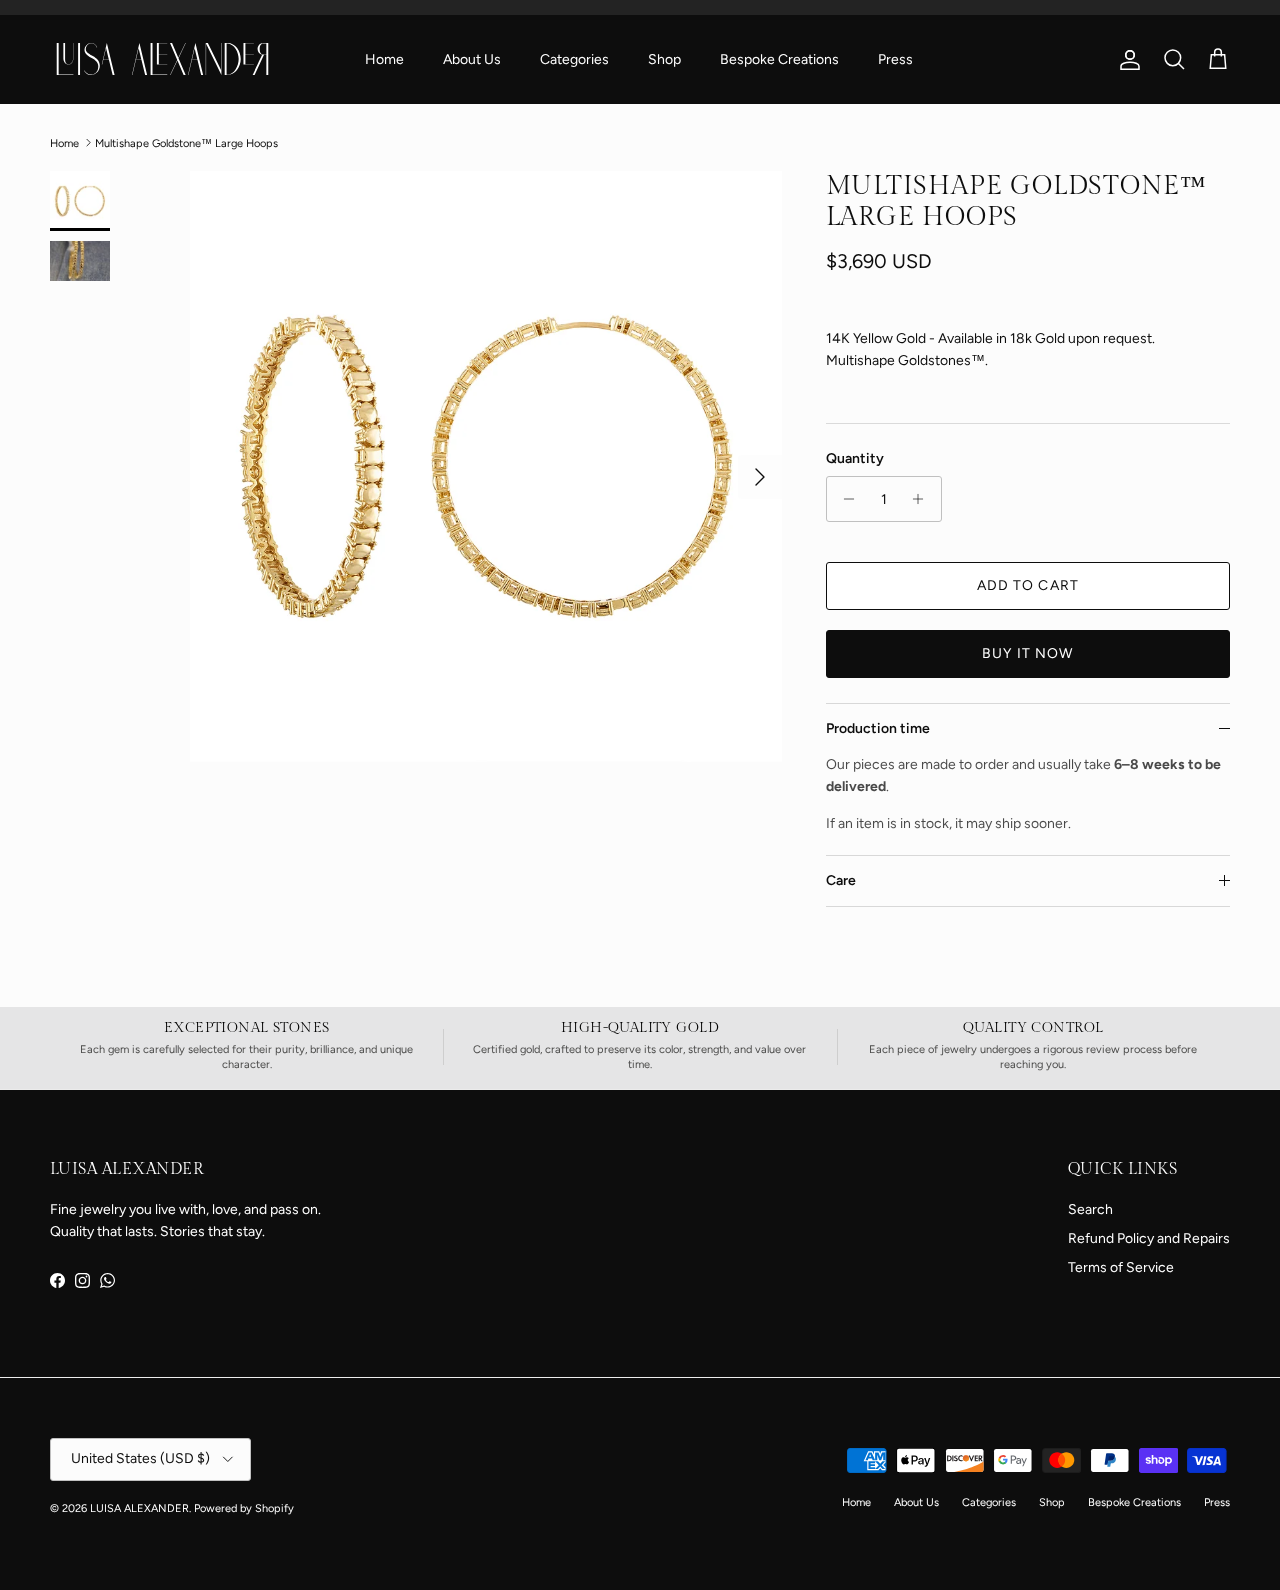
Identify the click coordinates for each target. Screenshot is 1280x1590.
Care (841, 880)
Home (384, 59)
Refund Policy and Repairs (1149, 1238)
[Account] (1126, 60)
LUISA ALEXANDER (139, 1508)
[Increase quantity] (923, 499)
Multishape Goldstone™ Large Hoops (186, 142)
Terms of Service (1121, 1267)
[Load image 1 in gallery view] (486, 467)
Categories (574, 59)
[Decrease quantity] (844, 499)
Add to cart (1028, 585)
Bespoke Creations (779, 59)
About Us (472, 59)
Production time (878, 728)
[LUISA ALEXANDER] (162, 59)
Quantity (855, 458)
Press (895, 59)
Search (1090, 1209)
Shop (664, 59)
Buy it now (1027, 653)
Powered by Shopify (244, 1508)
